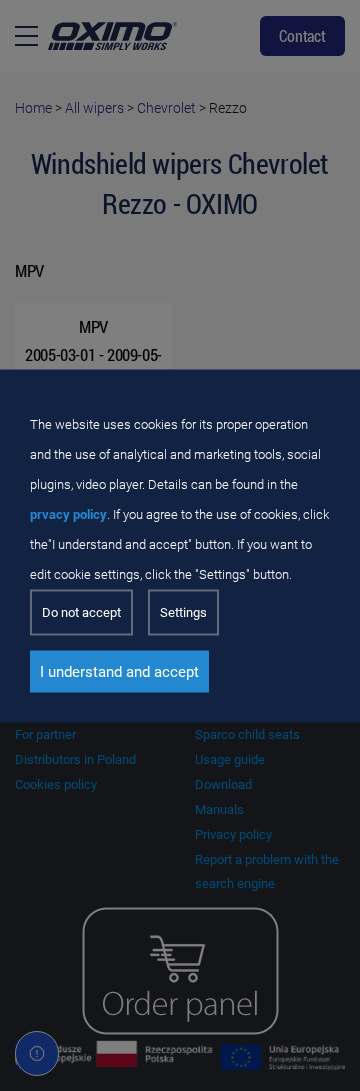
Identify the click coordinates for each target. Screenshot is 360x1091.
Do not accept (81, 611)
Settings (183, 611)
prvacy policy (68, 513)
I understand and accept (119, 671)
